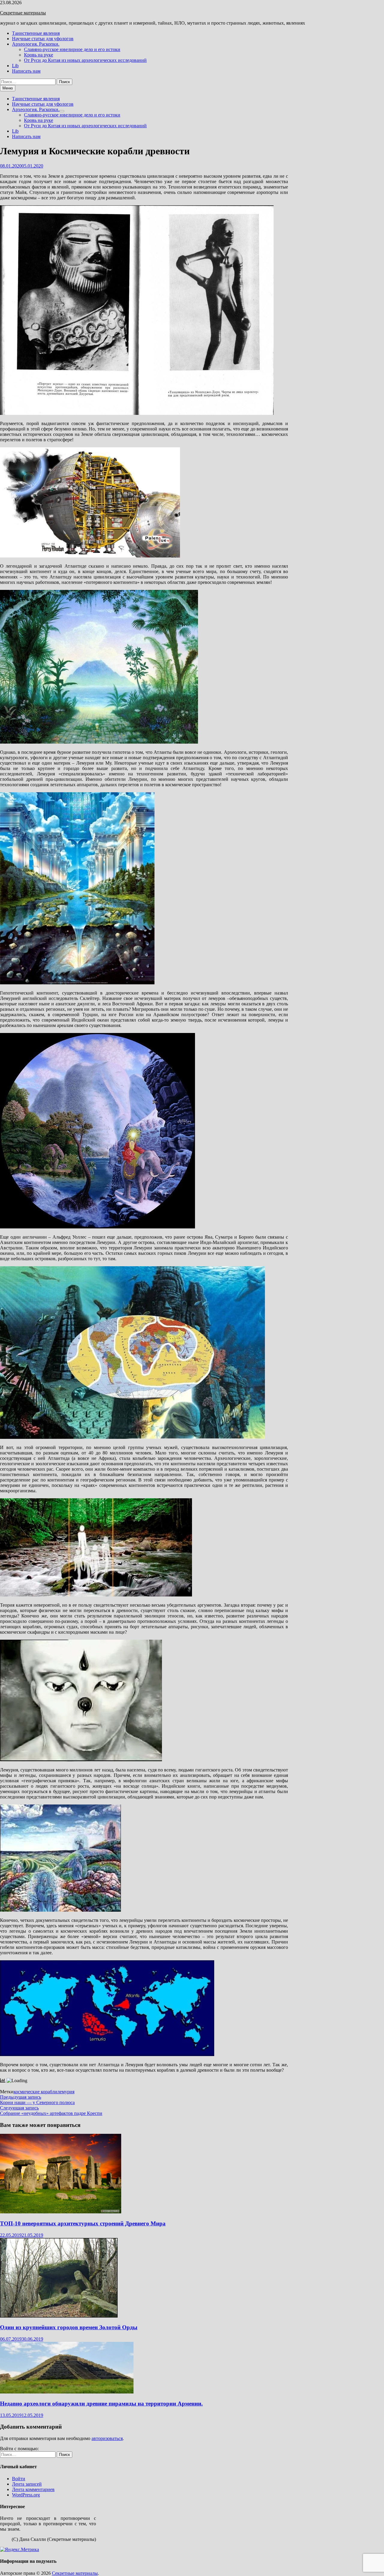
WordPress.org (26, 2495)
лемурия (66, 2092)
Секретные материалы (23, 13)
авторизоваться (107, 2438)
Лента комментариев (33, 2489)
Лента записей (27, 2484)
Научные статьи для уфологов (43, 39)
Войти (19, 2479)
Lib (15, 66)
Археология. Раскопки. (36, 44)
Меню (8, 88)
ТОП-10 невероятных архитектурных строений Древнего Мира (83, 2223)
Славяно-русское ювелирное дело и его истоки (72, 49)
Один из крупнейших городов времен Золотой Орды (69, 2327)
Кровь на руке (39, 55)
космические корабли (35, 2092)
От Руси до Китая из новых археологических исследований (85, 60)
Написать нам (26, 71)
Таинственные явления (36, 33)
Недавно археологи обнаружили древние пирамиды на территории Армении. (101, 2404)
